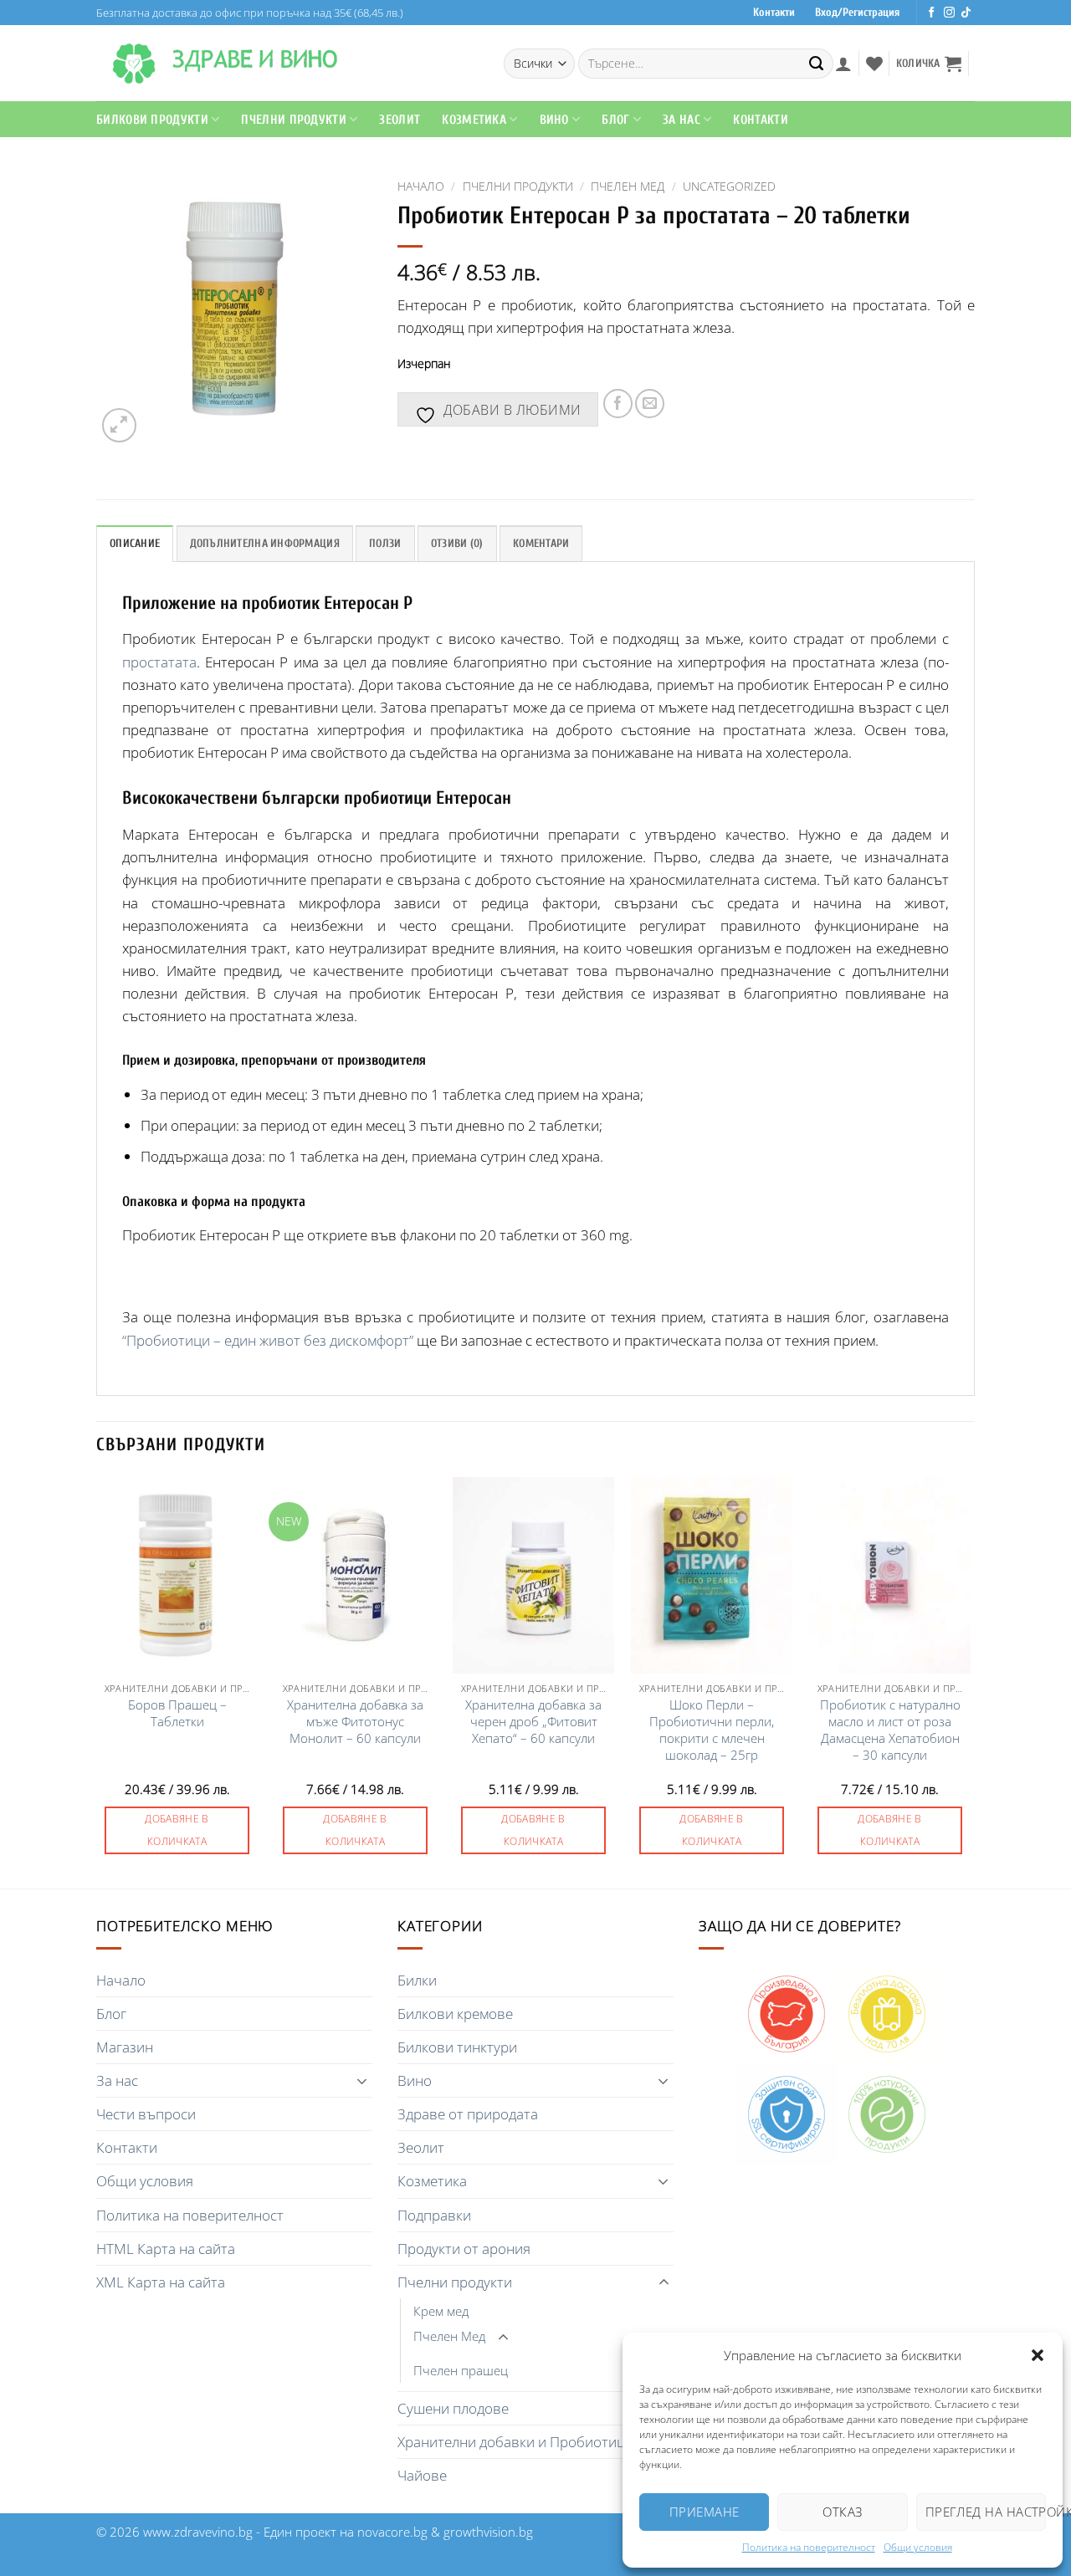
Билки (417, 1980)
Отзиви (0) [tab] (457, 544)
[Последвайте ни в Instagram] (949, 13)
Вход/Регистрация (857, 13)
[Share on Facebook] (618, 404)
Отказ (842, 2512)
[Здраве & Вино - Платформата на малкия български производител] (134, 64)
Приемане (705, 2512)
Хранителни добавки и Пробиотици (515, 2442)
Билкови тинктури (457, 2047)
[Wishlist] (874, 64)
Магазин (125, 2047)
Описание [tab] (135, 544)
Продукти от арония (464, 2249)
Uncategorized (729, 186)
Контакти (774, 13)
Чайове (422, 2475)
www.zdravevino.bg (198, 2532)
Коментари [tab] (541, 544)
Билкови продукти (152, 120)
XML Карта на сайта (161, 2282)
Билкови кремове (455, 2014)
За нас (117, 2080)
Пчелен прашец (461, 2370)
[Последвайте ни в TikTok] (966, 13)
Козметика (432, 2181)
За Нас (682, 120)
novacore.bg (392, 2532)
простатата (159, 662)
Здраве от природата (468, 2114)
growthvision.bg (488, 2532)
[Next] (970, 1682)
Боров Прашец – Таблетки (177, 1713)
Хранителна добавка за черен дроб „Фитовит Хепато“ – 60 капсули (533, 1722)
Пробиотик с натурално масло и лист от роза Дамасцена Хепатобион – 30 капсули (890, 1730)
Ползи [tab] (385, 544)
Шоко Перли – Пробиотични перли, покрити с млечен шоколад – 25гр (712, 1730)
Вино (554, 120)
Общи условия (918, 2547)
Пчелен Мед (628, 186)
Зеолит (400, 120)
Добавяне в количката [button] (177, 1830)
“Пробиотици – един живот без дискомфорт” (268, 1340)
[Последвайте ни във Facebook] (932, 13)
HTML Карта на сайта (166, 2249)
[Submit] (817, 64)
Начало (421, 186)
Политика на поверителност (809, 2547)
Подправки (434, 2215)
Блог (615, 120)
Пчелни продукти (294, 120)
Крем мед (441, 2311)
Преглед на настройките (986, 2512)
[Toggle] (362, 2081)
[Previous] (97, 1682)
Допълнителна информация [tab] (265, 544)
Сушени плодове (453, 2408)
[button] (1038, 2355)
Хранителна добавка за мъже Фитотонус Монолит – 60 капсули (355, 1722)
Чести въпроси (146, 2114)
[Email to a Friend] (650, 404)
